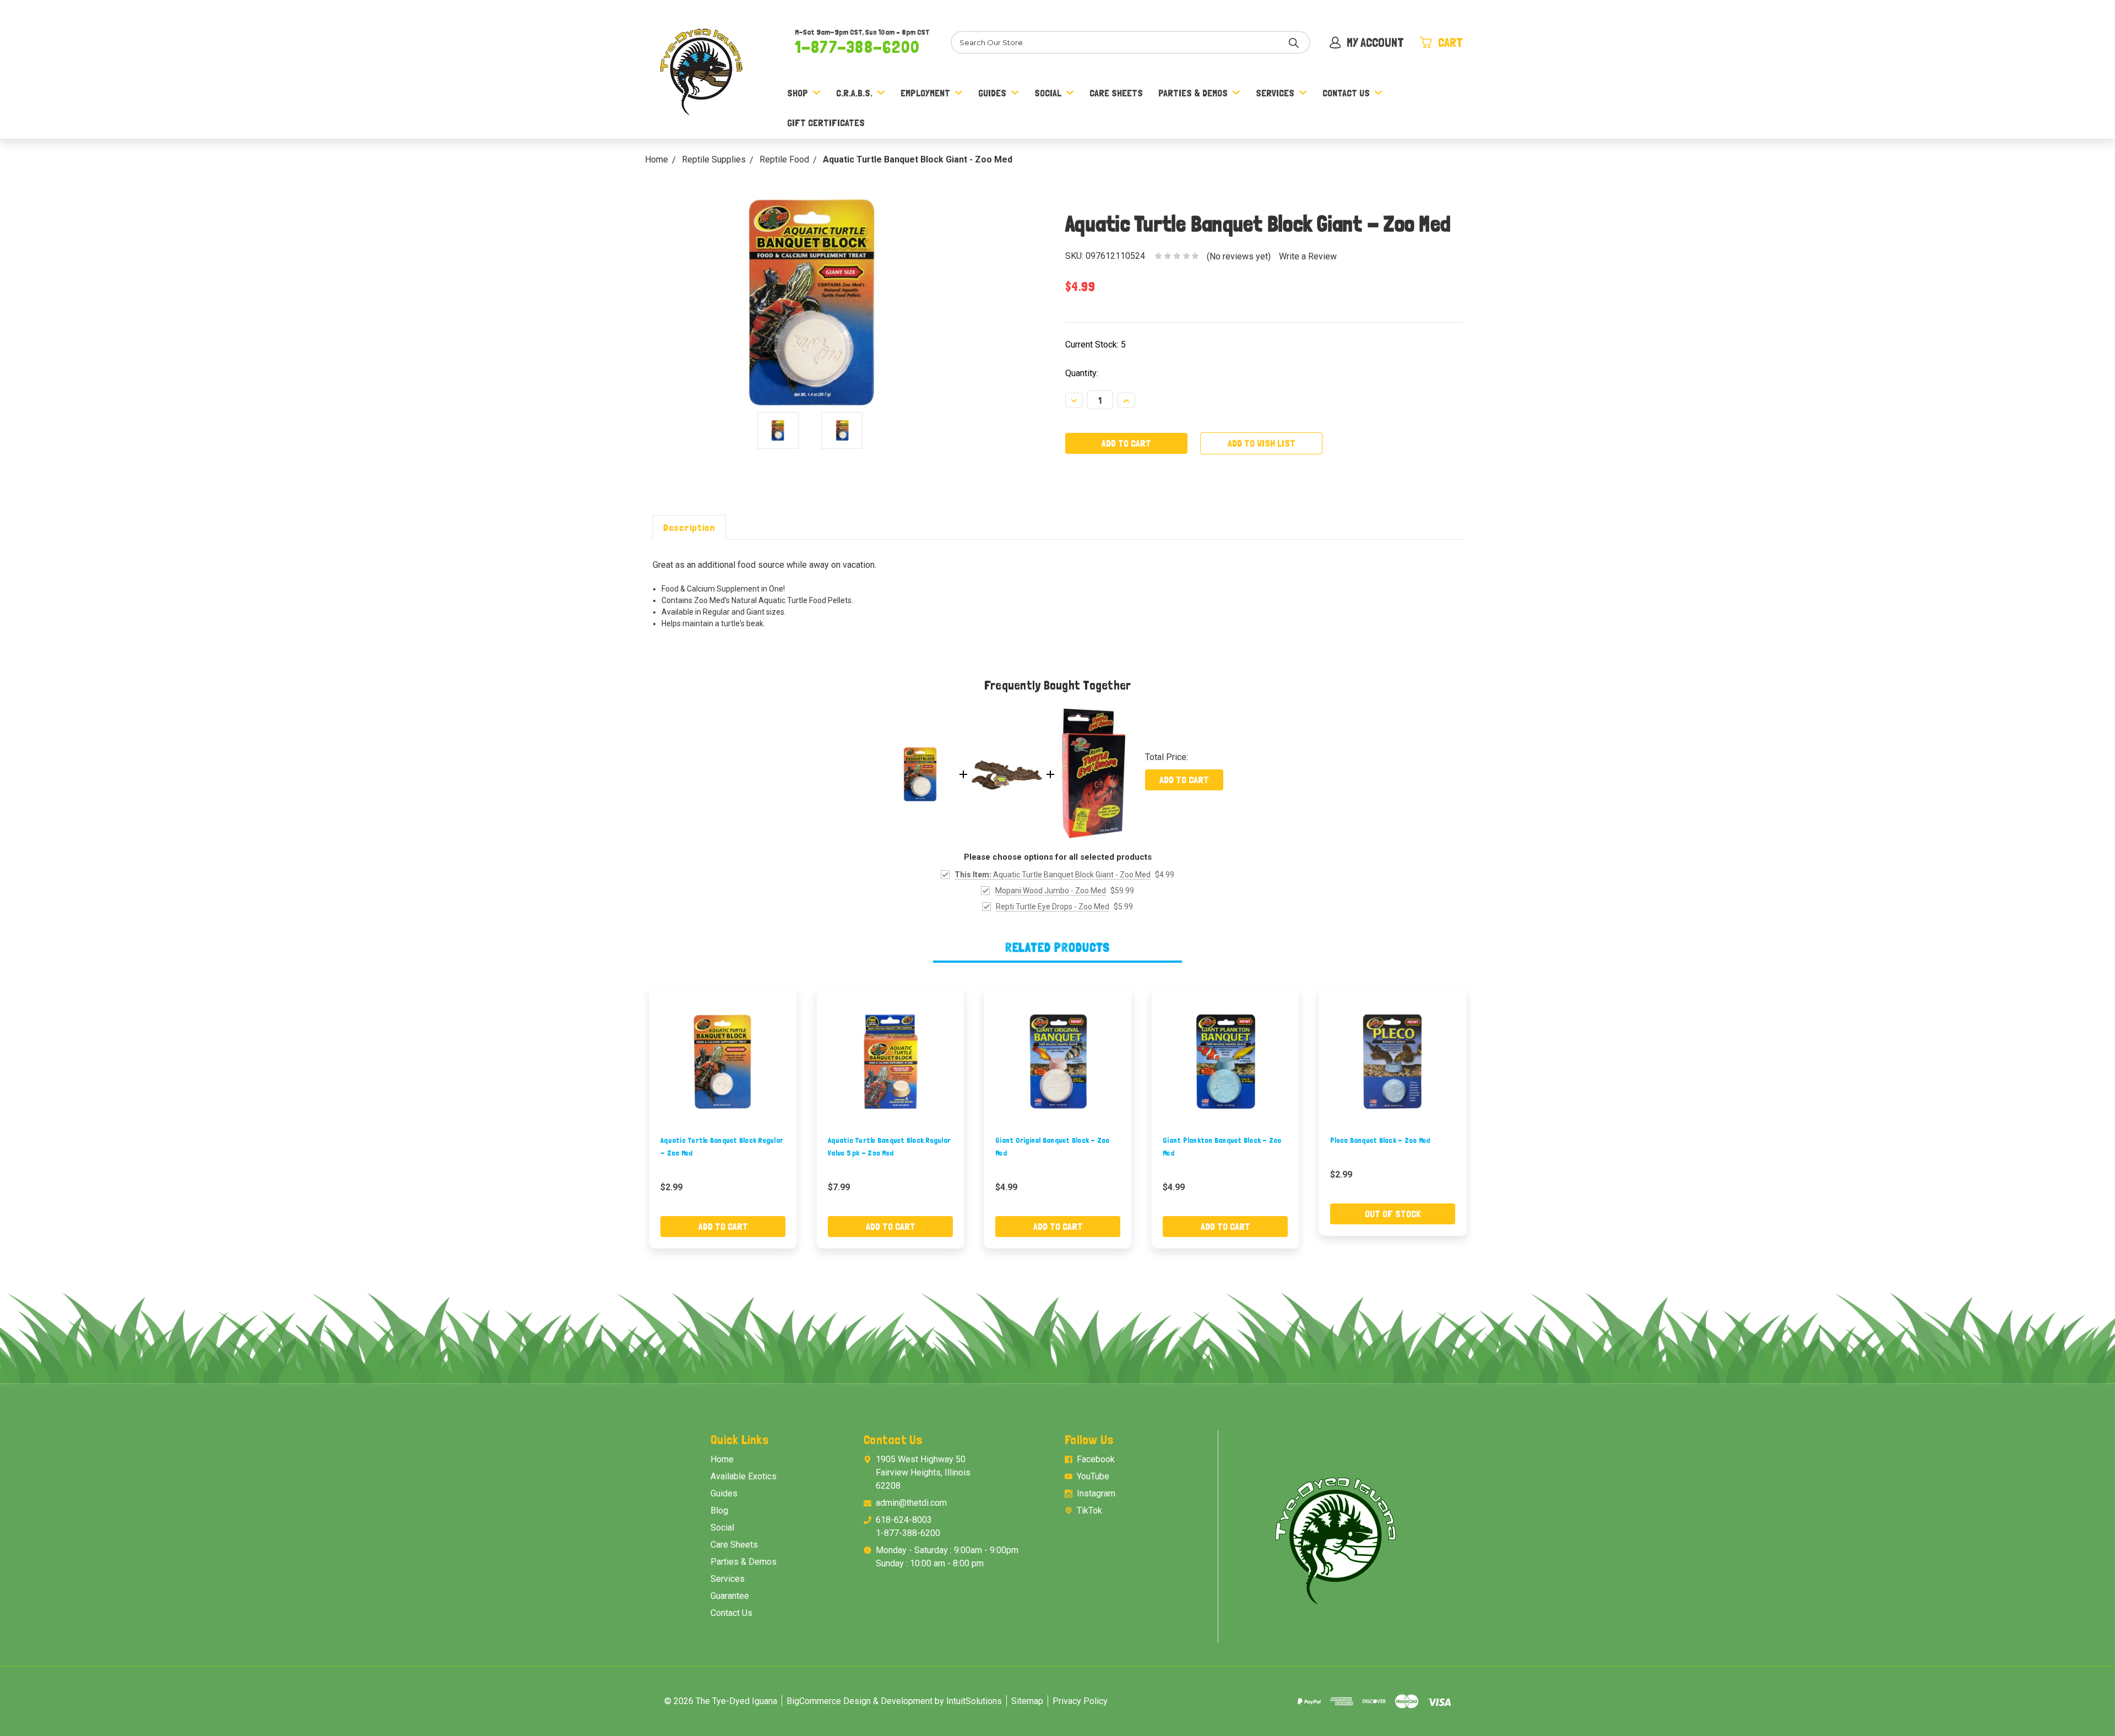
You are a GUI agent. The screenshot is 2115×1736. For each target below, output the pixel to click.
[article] (723, 1118)
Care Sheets (1116, 93)
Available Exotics (744, 1476)
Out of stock (1393, 1214)
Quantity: (1082, 373)
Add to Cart (1184, 780)
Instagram (1096, 1493)
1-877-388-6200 (857, 47)
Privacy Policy (1080, 1701)
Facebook (1096, 1459)
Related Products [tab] (1058, 947)
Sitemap (1027, 1701)
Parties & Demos (1193, 93)
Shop (798, 93)
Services (1275, 93)
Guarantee (730, 1596)
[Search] (1294, 42)
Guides (992, 93)
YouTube (1093, 1476)
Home (722, 1459)
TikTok (1089, 1510)
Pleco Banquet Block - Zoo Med (1380, 1140)
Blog (719, 1510)
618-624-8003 (904, 1520)
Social (1048, 93)
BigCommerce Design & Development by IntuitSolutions (894, 1701)
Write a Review (1308, 256)
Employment (925, 93)
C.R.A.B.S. (854, 93)
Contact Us (1346, 93)
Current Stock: (1096, 345)
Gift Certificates (826, 123)
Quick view (723, 1062)
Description (689, 527)
